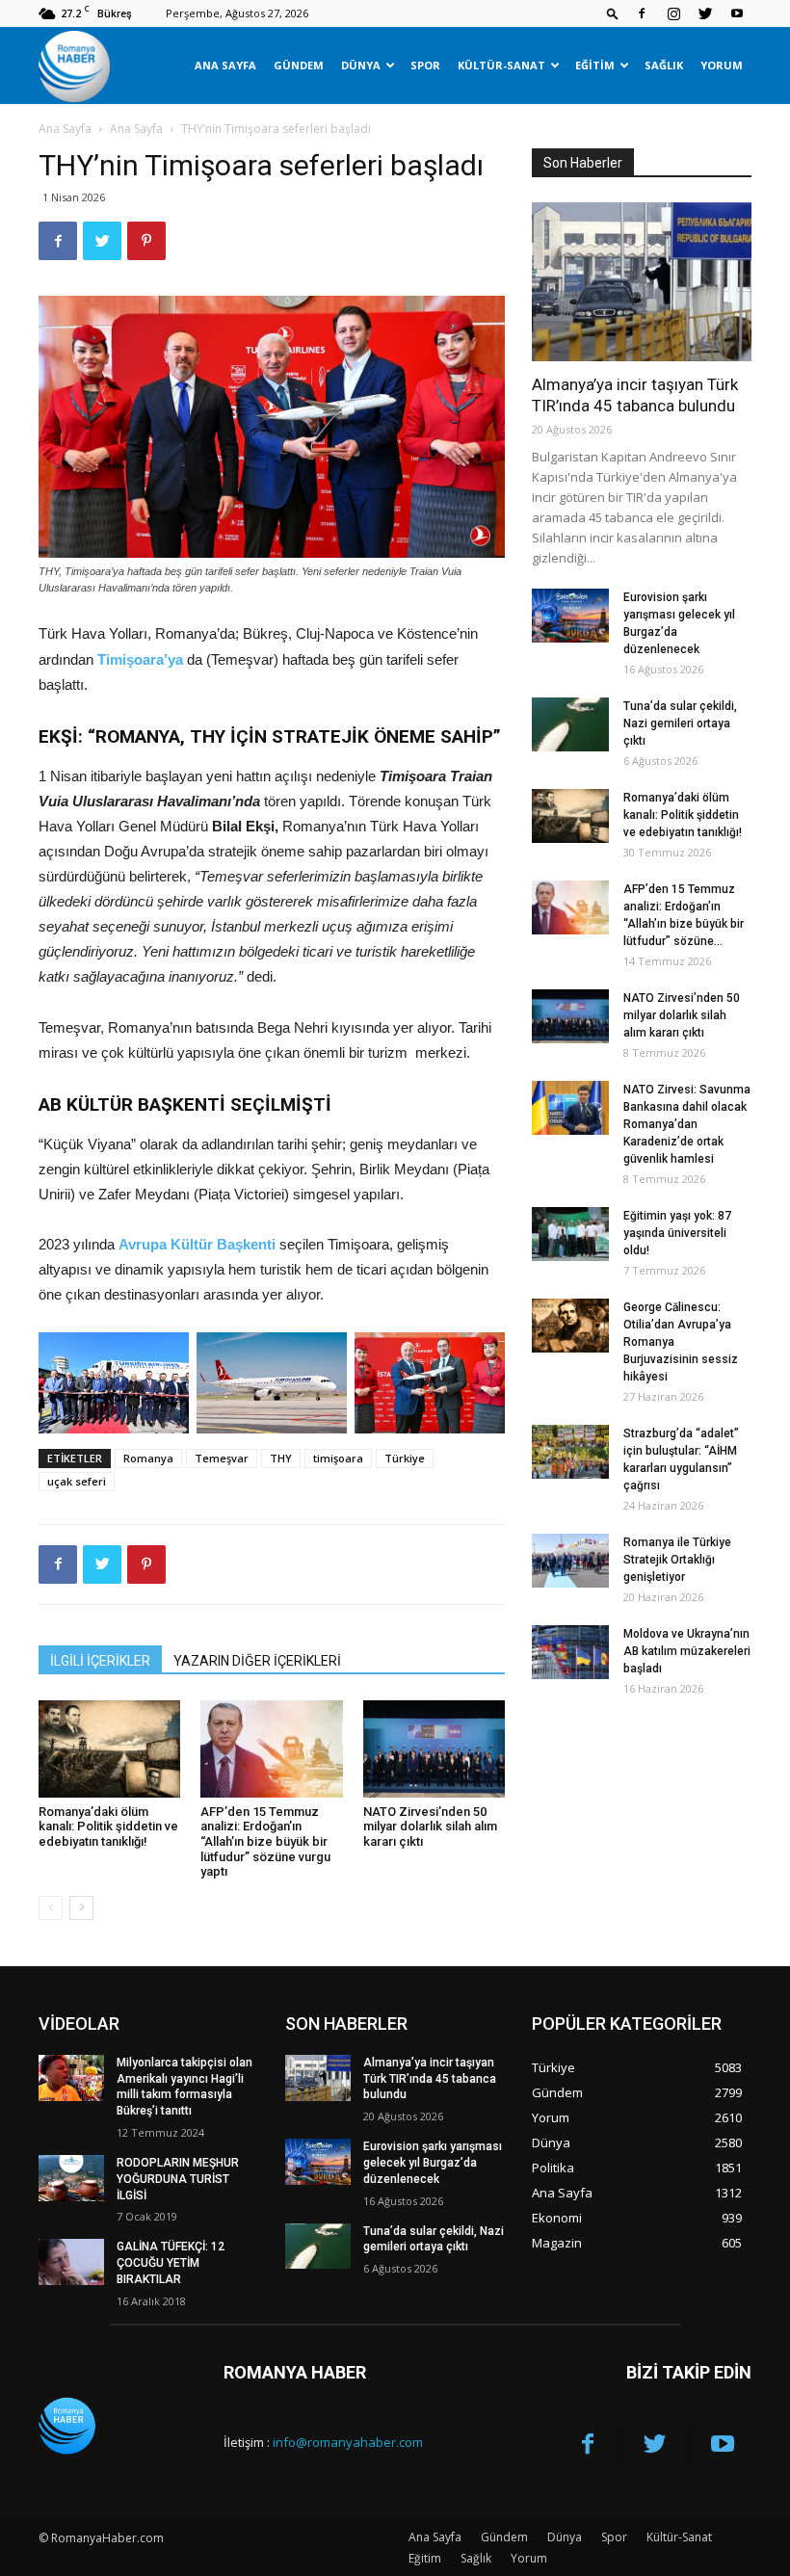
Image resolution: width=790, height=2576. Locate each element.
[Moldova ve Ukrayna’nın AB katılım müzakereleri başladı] (570, 1652)
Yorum (722, 65)
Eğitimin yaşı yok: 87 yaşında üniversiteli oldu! (677, 1233)
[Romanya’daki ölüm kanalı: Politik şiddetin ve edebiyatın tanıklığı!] (109, 1749)
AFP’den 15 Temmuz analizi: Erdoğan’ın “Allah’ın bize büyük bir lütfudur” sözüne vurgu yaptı (265, 1841)
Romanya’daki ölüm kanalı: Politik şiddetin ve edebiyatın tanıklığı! (108, 1827)
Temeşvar (222, 1458)
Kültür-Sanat (501, 65)
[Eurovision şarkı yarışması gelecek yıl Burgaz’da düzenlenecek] (570, 616)
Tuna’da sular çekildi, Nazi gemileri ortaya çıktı (680, 723)
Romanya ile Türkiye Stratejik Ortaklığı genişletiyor (677, 1560)
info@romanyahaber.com (348, 2442)
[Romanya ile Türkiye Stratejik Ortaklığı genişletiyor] (570, 1561)
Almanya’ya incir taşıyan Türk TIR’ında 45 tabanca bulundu (430, 2079)
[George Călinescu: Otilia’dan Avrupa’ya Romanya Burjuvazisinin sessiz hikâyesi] (570, 1326)
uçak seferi (77, 1481)
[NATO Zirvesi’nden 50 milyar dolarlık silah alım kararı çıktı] (434, 1749)
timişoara (338, 1458)
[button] (613, 13)
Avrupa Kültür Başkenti (199, 1244)
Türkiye (405, 1458)
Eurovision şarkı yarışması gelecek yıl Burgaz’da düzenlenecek (433, 2163)
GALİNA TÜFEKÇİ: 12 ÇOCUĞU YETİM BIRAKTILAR (171, 2263)
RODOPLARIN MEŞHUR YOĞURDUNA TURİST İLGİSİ (178, 2179)
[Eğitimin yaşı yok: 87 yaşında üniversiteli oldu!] (570, 1234)
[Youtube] (737, 13)
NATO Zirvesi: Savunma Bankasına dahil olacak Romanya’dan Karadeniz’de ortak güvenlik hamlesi (687, 1124)
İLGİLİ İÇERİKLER (100, 1661)
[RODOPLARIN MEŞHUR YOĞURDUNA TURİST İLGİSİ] (71, 2178)
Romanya (148, 1458)
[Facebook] (642, 13)
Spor (425, 65)
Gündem (299, 65)
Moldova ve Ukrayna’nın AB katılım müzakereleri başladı (687, 1651)
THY (281, 1458)
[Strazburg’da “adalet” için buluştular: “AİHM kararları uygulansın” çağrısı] (570, 1452)
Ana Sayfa (225, 65)
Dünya (361, 65)
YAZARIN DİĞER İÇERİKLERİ (257, 1661)
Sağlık (664, 65)
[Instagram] (673, 13)
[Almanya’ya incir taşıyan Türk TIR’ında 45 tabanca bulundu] (642, 282)
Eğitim (595, 65)
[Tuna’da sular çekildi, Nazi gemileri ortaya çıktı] (570, 724)
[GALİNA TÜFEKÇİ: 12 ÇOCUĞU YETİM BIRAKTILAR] (71, 2262)
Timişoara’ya (142, 659)
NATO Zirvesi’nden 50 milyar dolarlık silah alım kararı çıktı (430, 1827)
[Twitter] (705, 13)
